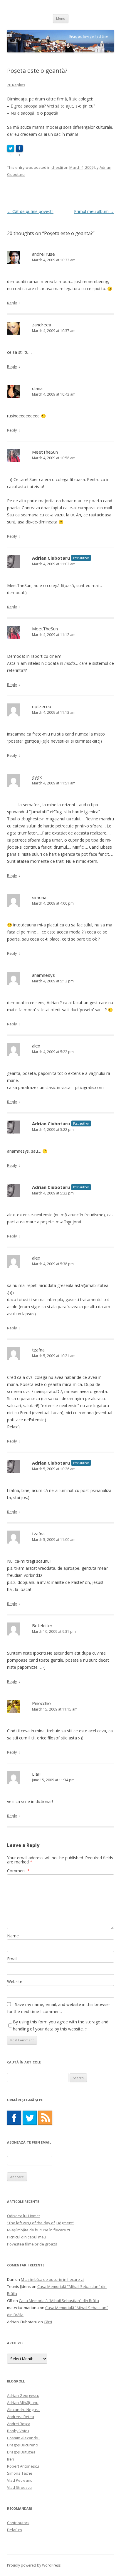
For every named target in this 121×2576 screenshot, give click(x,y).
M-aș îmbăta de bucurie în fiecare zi (38, 2230)
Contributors (18, 2523)
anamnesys (43, 975)
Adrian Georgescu (23, 2395)
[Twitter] (30, 2118)
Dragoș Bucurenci (23, 2445)
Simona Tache (20, 2473)
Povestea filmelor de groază (32, 2244)
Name (13, 1936)
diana (37, 388)
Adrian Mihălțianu (23, 2402)
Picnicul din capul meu (27, 2237)
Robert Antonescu (23, 2466)
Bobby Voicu (18, 2431)
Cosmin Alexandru (23, 2438)
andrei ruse (43, 254)
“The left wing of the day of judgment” (41, 2223)
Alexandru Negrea (23, 2410)
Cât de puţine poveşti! (30, 211)
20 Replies (16, 85)
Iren (11, 2459)
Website (15, 1981)
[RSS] (45, 2118)
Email (12, 1959)
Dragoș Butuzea (21, 2452)
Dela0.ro (15, 2530)
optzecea (42, 706)
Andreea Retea (21, 2417)
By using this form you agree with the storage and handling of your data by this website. (61, 2025)
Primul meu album (94, 211)
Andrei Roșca (19, 2424)
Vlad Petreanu (20, 2480)
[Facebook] (14, 2118)
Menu (61, 18)
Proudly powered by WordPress (34, 2565)
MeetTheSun (45, 452)
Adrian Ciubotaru (51, 558)
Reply (12, 303)
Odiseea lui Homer (24, 2216)
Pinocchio (41, 1703)
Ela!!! (36, 1774)
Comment (18, 1871)
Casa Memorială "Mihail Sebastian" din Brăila (59, 2301)
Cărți (48, 2322)
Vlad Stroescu (19, 2487)
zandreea (42, 325)
